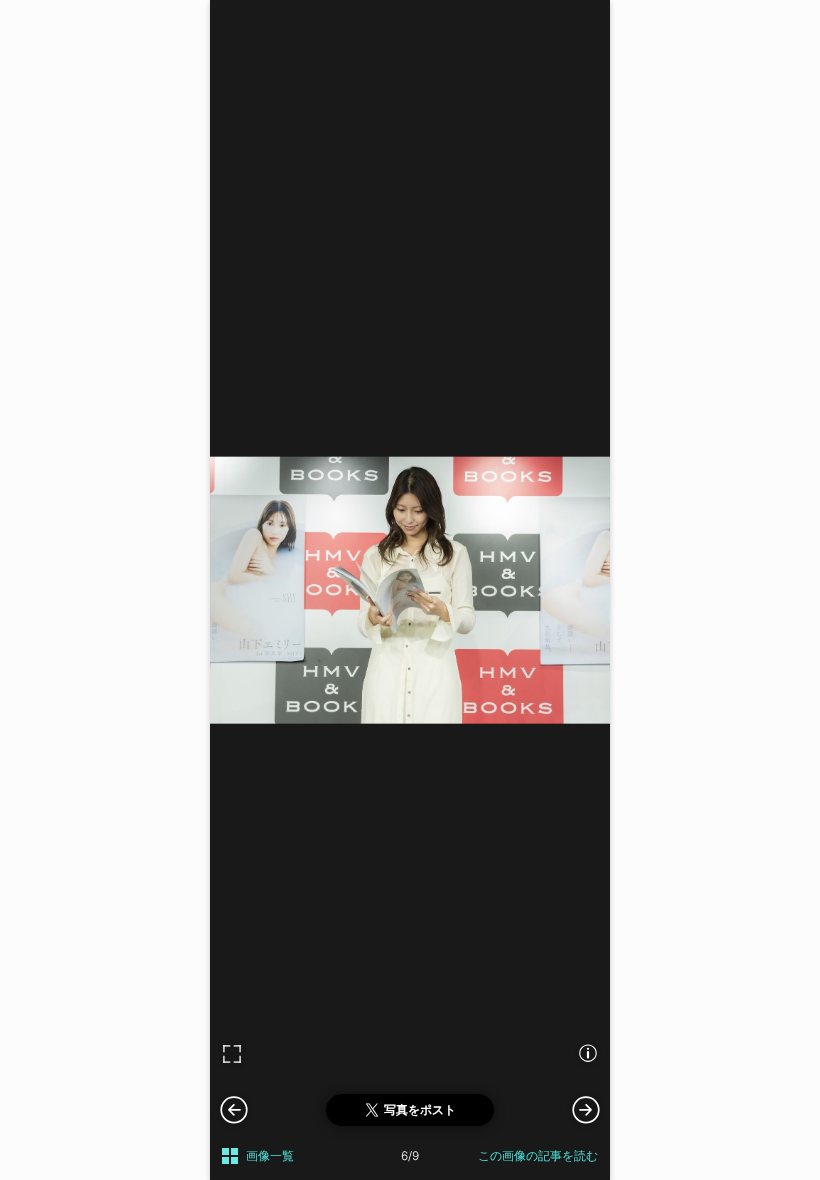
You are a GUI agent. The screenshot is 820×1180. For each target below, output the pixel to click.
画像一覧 (270, 1155)
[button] (586, 1109)
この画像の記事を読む (538, 1155)
